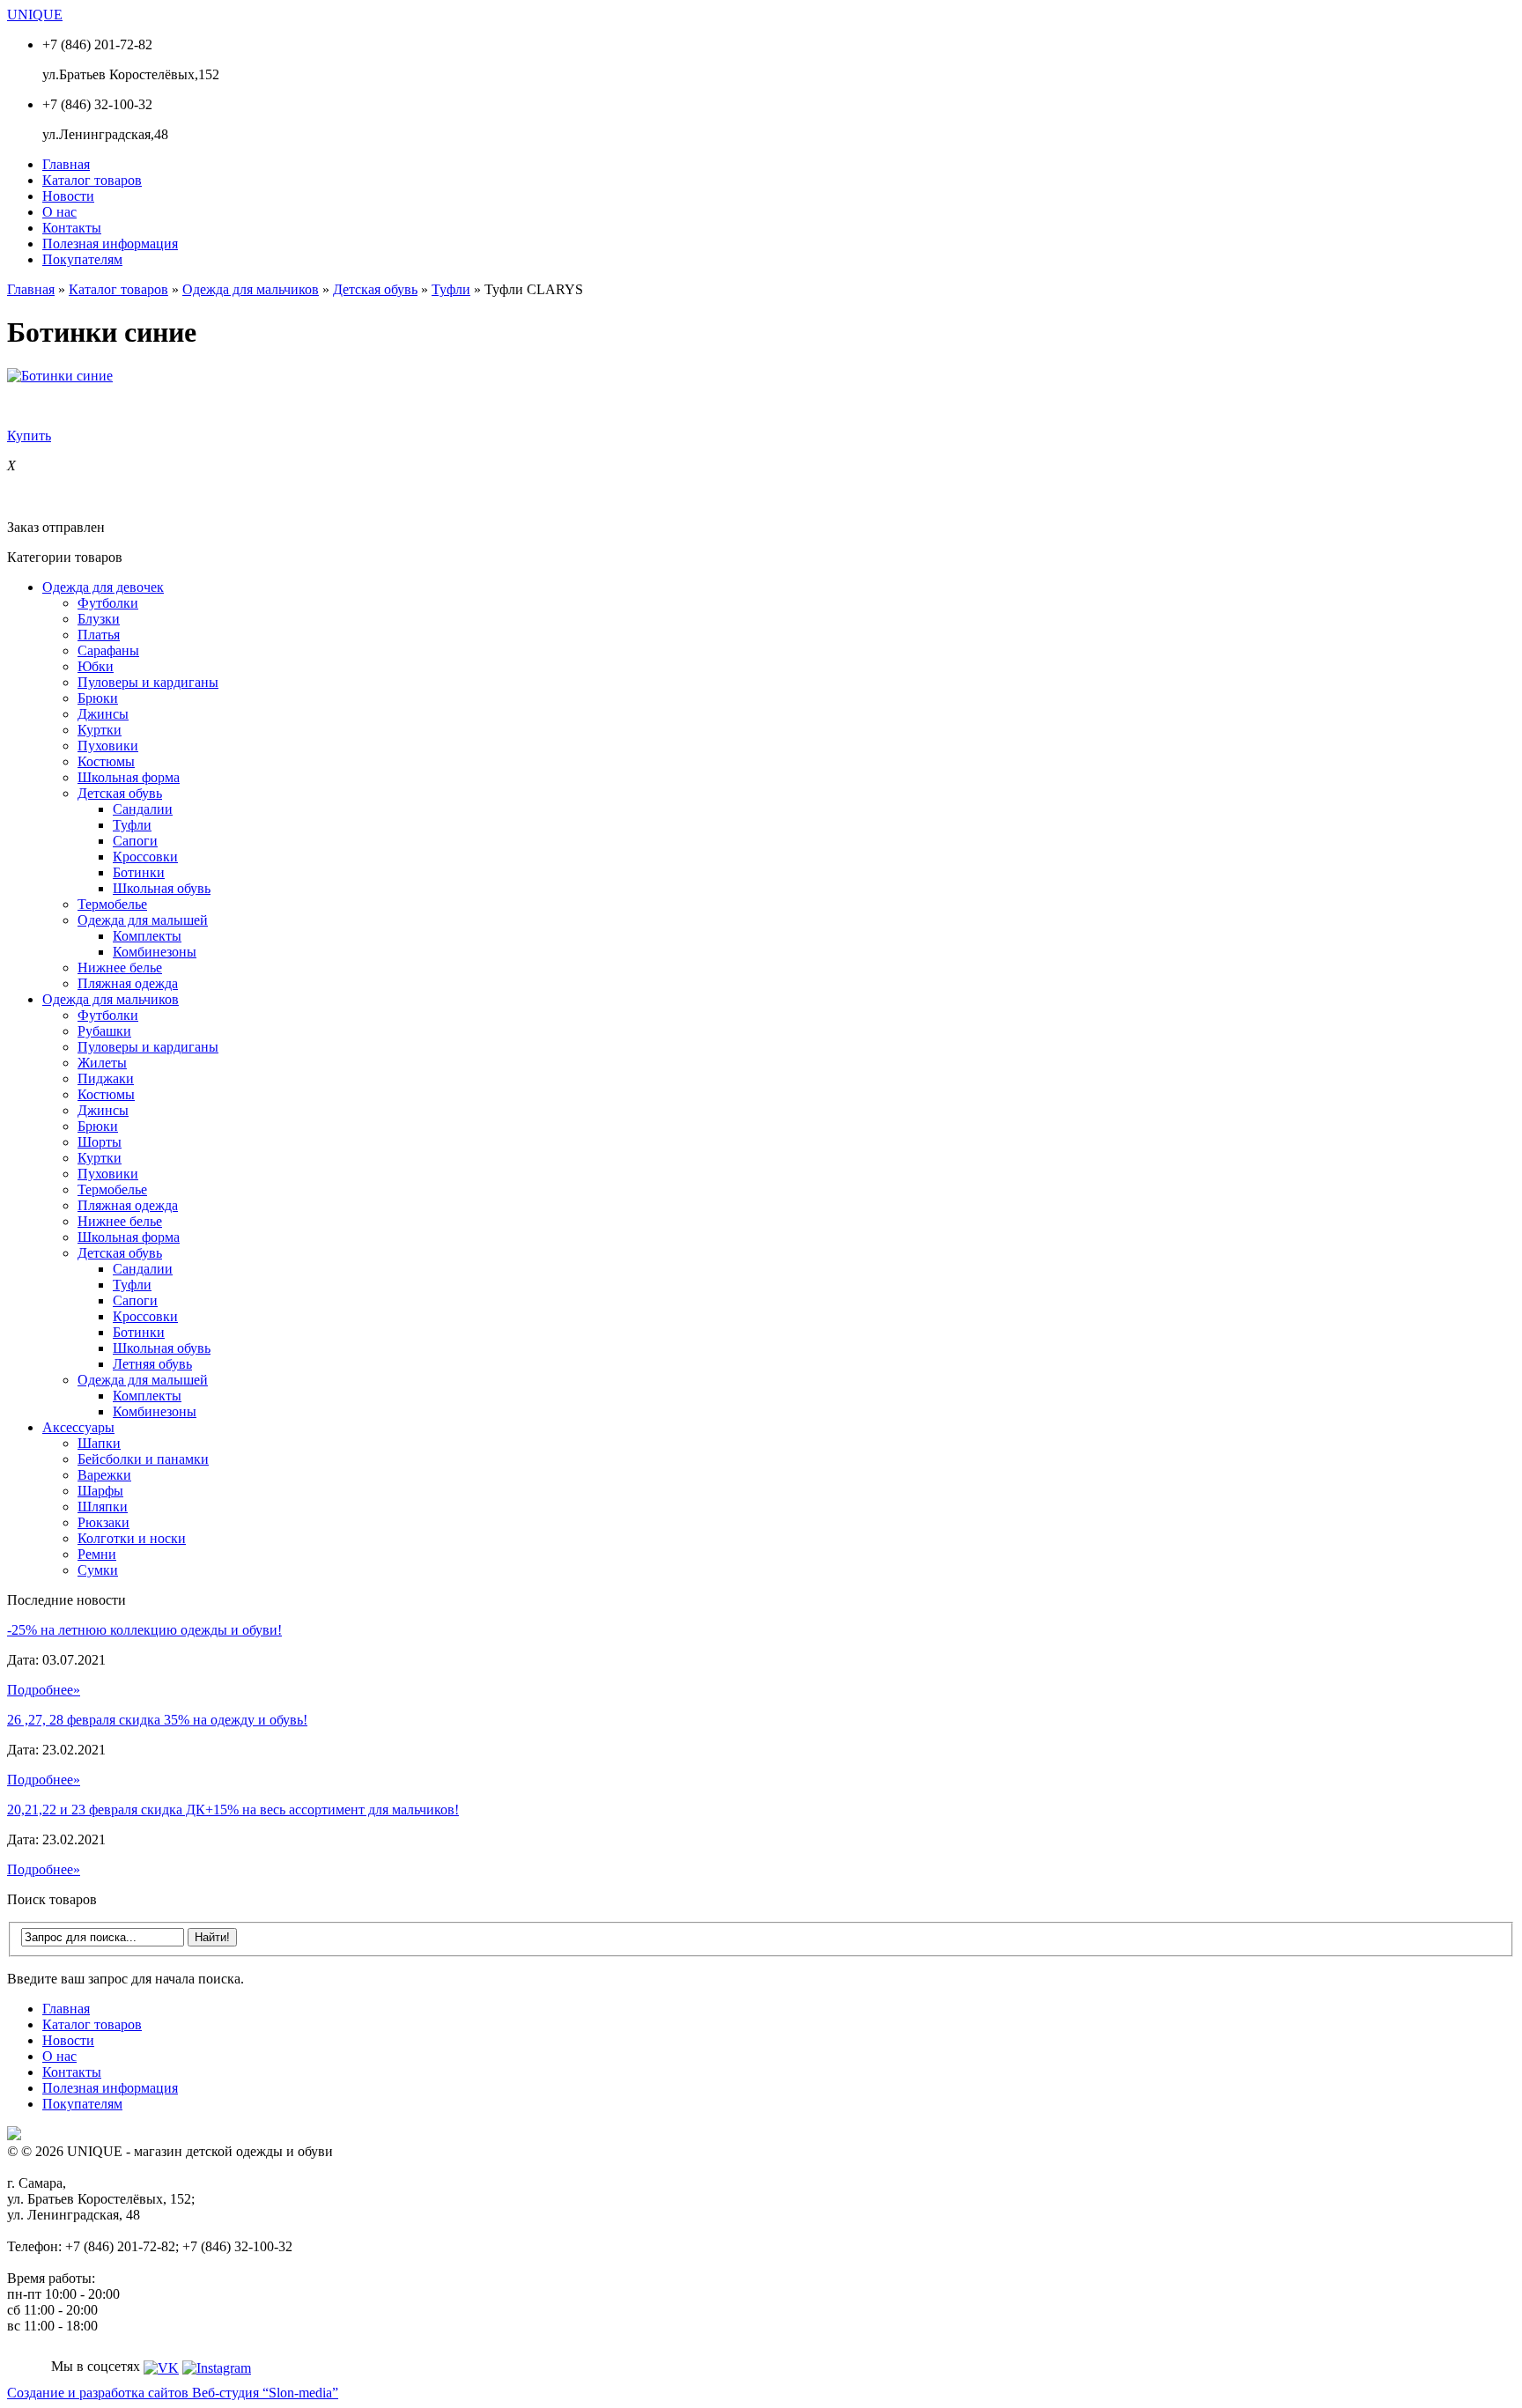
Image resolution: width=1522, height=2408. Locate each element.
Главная (66, 164)
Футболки (108, 603)
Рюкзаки (103, 1522)
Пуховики (108, 746)
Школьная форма (129, 777)
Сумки (98, 1570)
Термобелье (112, 904)
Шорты (100, 1142)
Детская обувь (375, 289)
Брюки (98, 698)
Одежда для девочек (103, 587)
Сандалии (143, 809)
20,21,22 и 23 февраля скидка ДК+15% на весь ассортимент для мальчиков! (233, 1810)
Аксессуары (78, 1427)
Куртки (100, 730)
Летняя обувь (152, 1364)
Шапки (99, 1443)
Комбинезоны (155, 952)
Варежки (104, 1475)
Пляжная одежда (128, 983)
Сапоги (135, 841)
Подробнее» (44, 1690)
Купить (29, 436)
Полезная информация (110, 244)
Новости (68, 196)
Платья (99, 635)
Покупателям (82, 259)
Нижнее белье (120, 968)
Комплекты (147, 936)
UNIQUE (35, 15)
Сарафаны (108, 650)
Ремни (97, 1554)
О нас (59, 212)
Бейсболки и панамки (143, 1459)
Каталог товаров (92, 180)
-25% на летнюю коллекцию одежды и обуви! (144, 1630)
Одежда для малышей (143, 920)
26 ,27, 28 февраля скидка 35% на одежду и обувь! (157, 1720)
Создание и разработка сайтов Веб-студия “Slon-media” (173, 2393)
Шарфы (100, 1491)
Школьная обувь (162, 888)
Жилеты (102, 1063)
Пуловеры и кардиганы (148, 682)
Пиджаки (106, 1078)
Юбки (96, 666)
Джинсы (103, 714)
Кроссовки (145, 857)
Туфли (451, 289)
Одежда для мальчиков (251, 289)
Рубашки (104, 1031)
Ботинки (139, 872)
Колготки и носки (132, 1538)
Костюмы (106, 761)
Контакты (72, 228)
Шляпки (103, 1507)
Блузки (99, 619)
